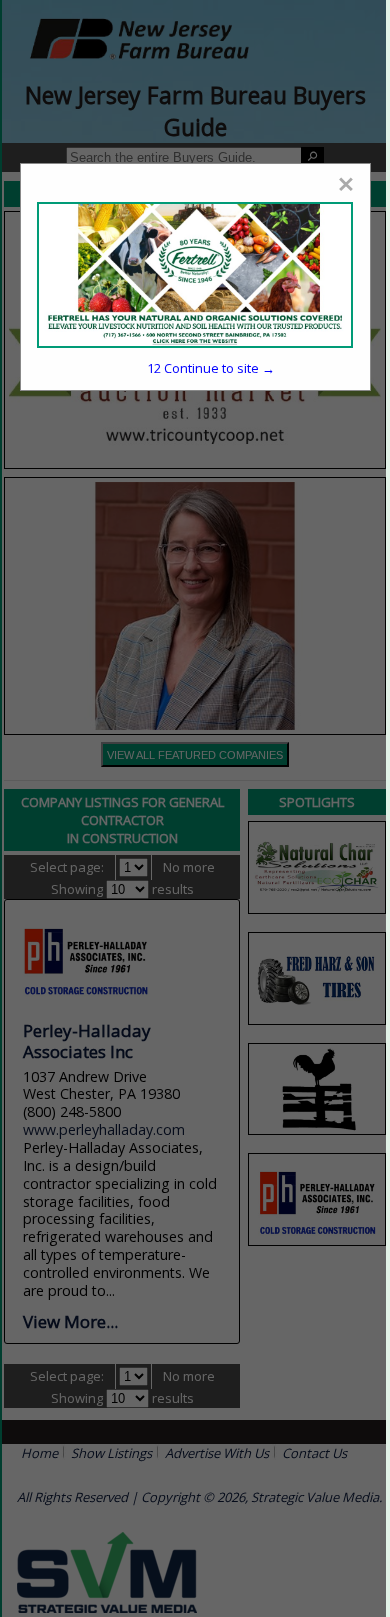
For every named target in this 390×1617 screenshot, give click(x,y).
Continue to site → (211, 368)
